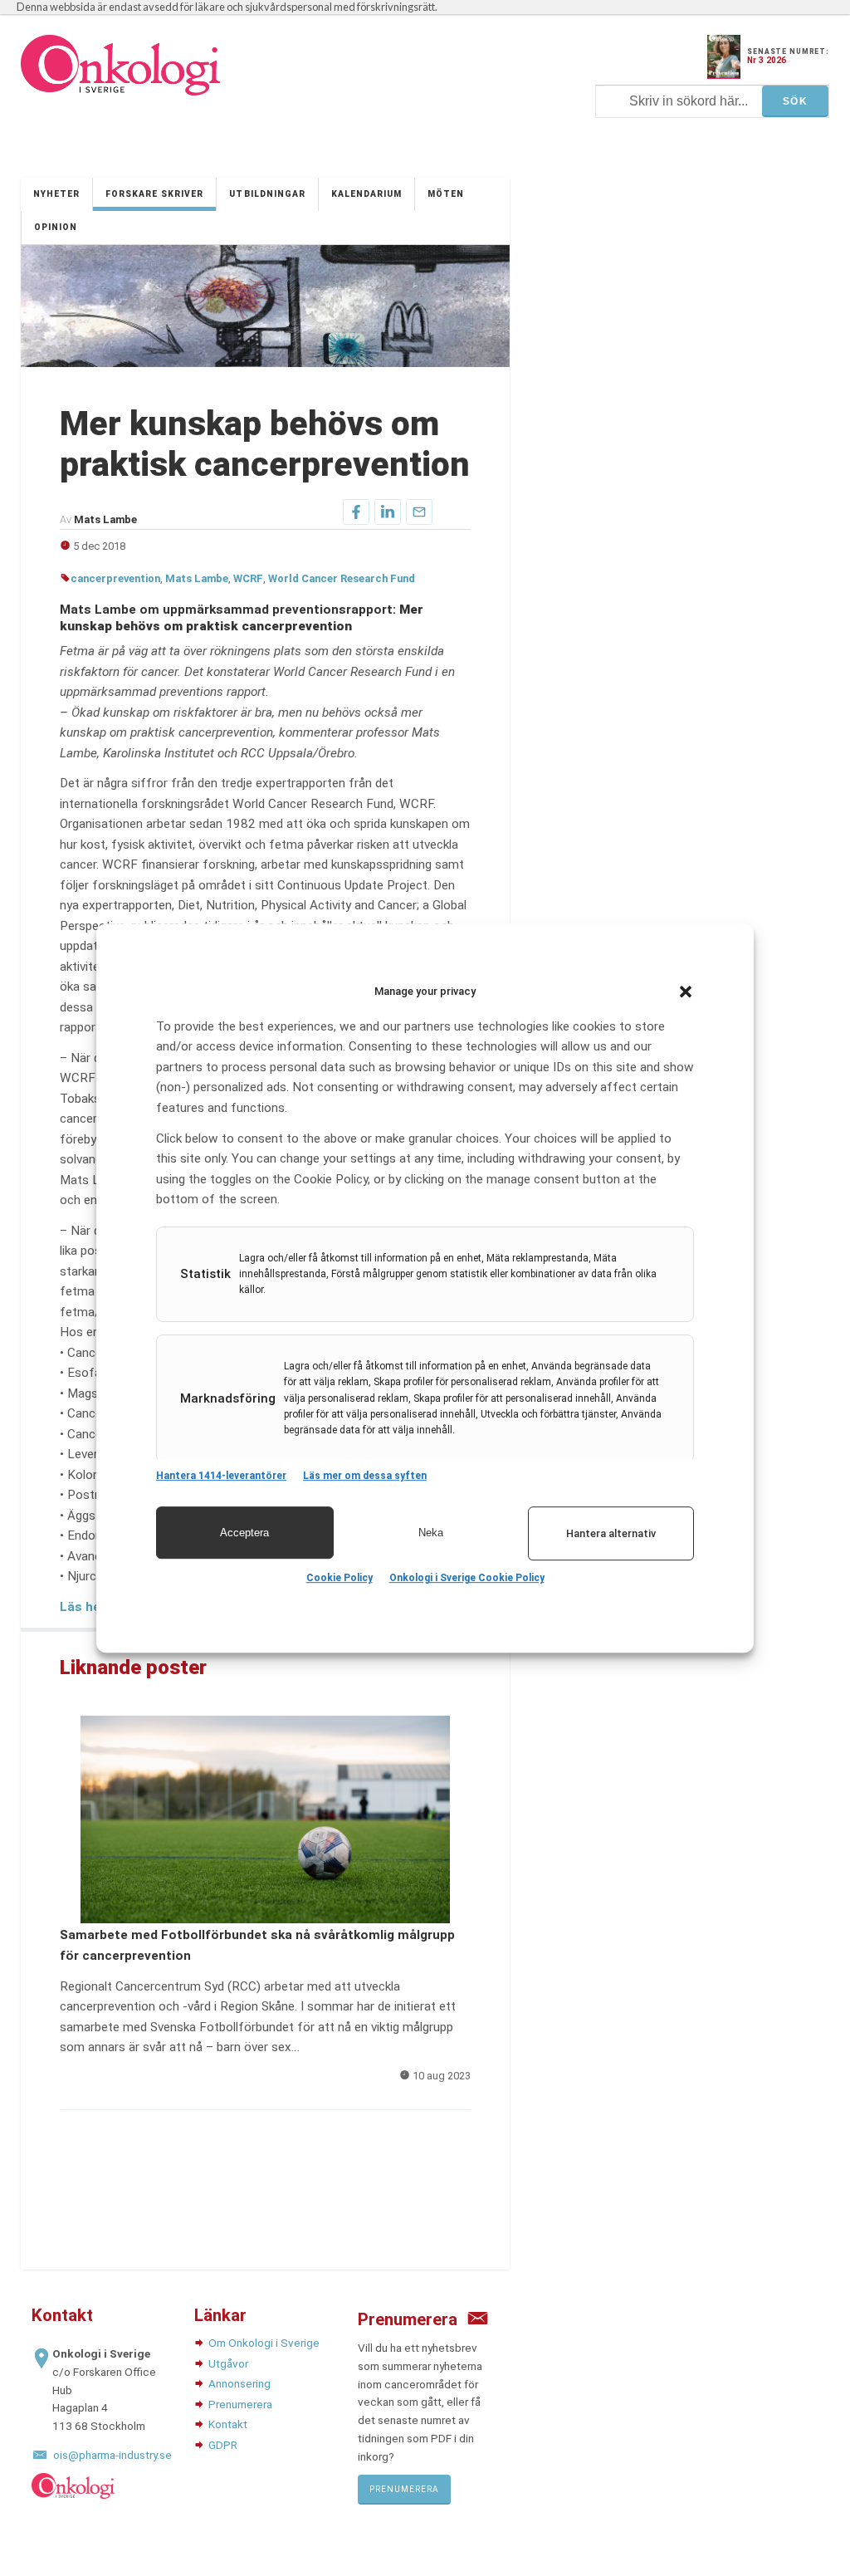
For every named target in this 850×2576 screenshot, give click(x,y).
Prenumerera (240, 2404)
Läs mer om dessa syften (365, 1476)
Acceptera (244, 1533)
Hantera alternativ (611, 1533)
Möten (446, 194)
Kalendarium (366, 194)
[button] (686, 992)
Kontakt (228, 2424)
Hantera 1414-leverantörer (221, 1476)
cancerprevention (115, 578)
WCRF (248, 578)
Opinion (56, 227)
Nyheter (56, 194)
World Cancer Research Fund (342, 578)
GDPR (223, 2445)
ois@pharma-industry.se (112, 2455)
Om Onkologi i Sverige (264, 2343)
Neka (431, 1533)
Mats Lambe (197, 578)
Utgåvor (228, 2363)
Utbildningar (267, 194)
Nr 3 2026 (767, 60)
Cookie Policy (340, 1578)
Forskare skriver (154, 194)
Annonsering (239, 2383)
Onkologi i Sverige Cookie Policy (467, 1578)
